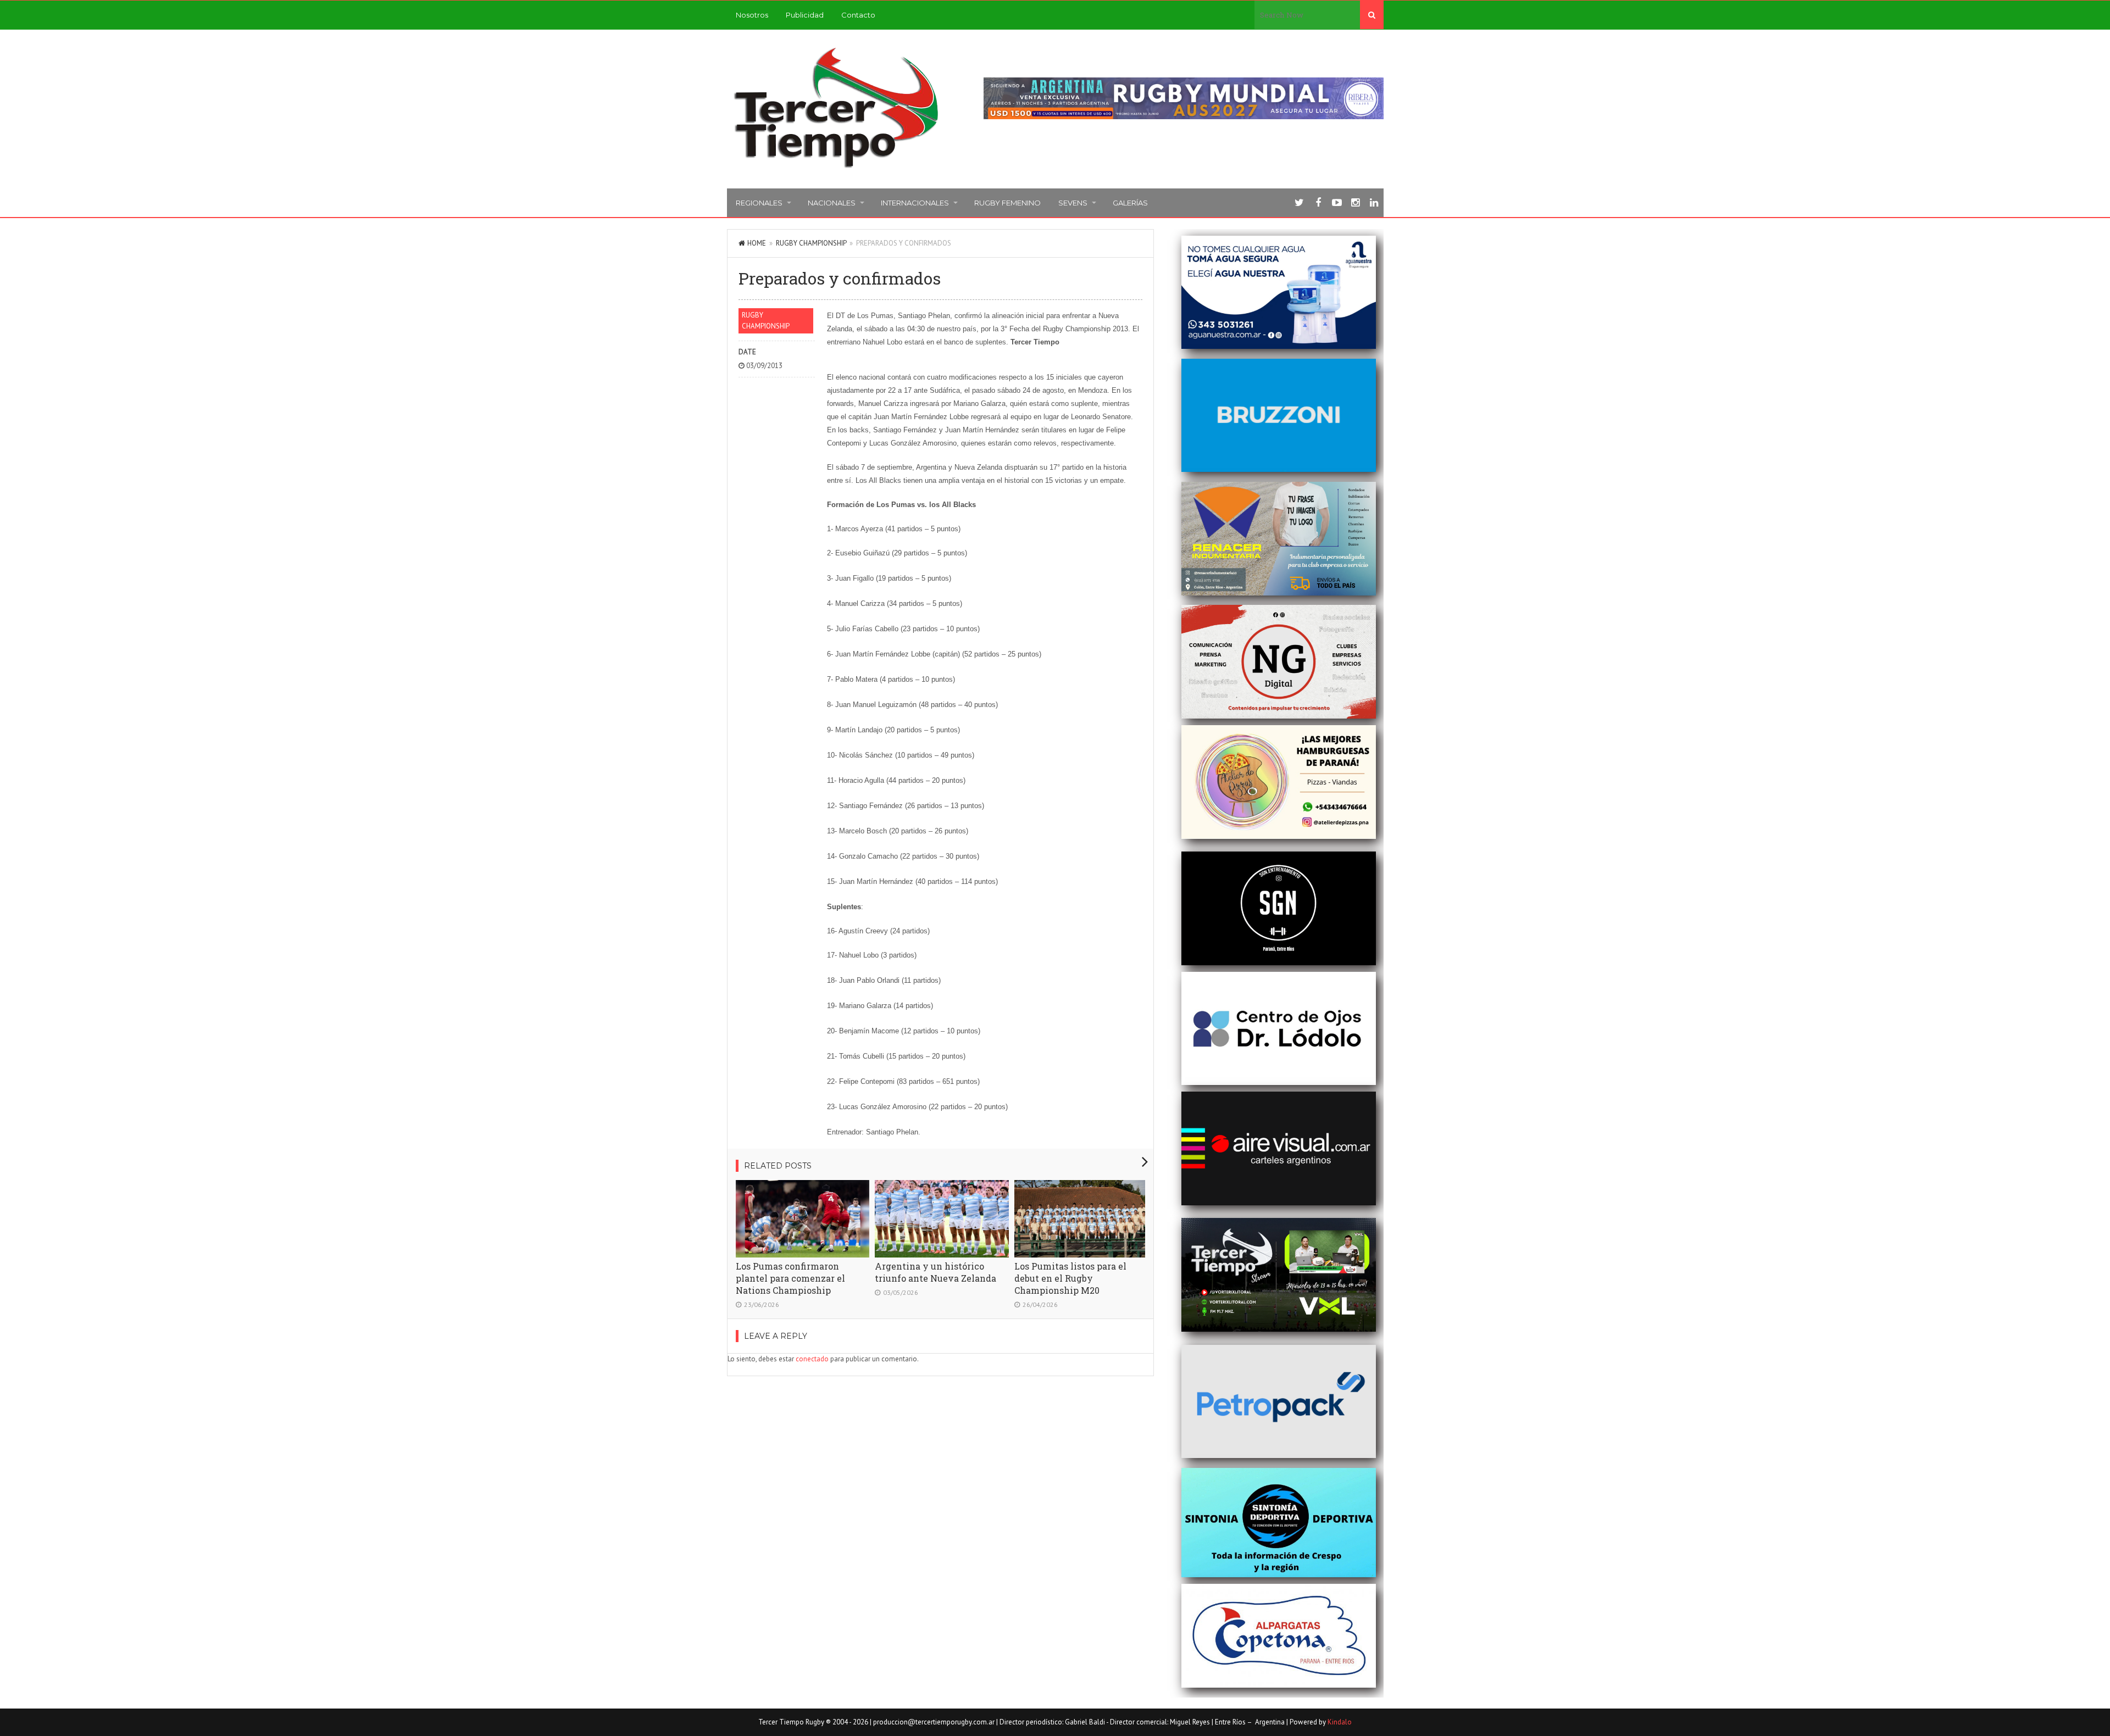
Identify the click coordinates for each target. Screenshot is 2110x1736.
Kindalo (1340, 1722)
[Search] (1372, 15)
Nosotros (752, 15)
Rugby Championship (811, 243)
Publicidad (805, 15)
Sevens (1073, 203)
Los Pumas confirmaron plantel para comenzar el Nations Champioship (790, 1278)
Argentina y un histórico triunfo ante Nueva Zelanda (935, 1272)
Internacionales (915, 203)
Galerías (1130, 203)
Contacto (858, 15)
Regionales (759, 203)
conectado (812, 1359)
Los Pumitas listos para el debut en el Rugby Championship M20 (1070, 1278)
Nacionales (832, 203)
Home (757, 243)
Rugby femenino (1007, 203)
